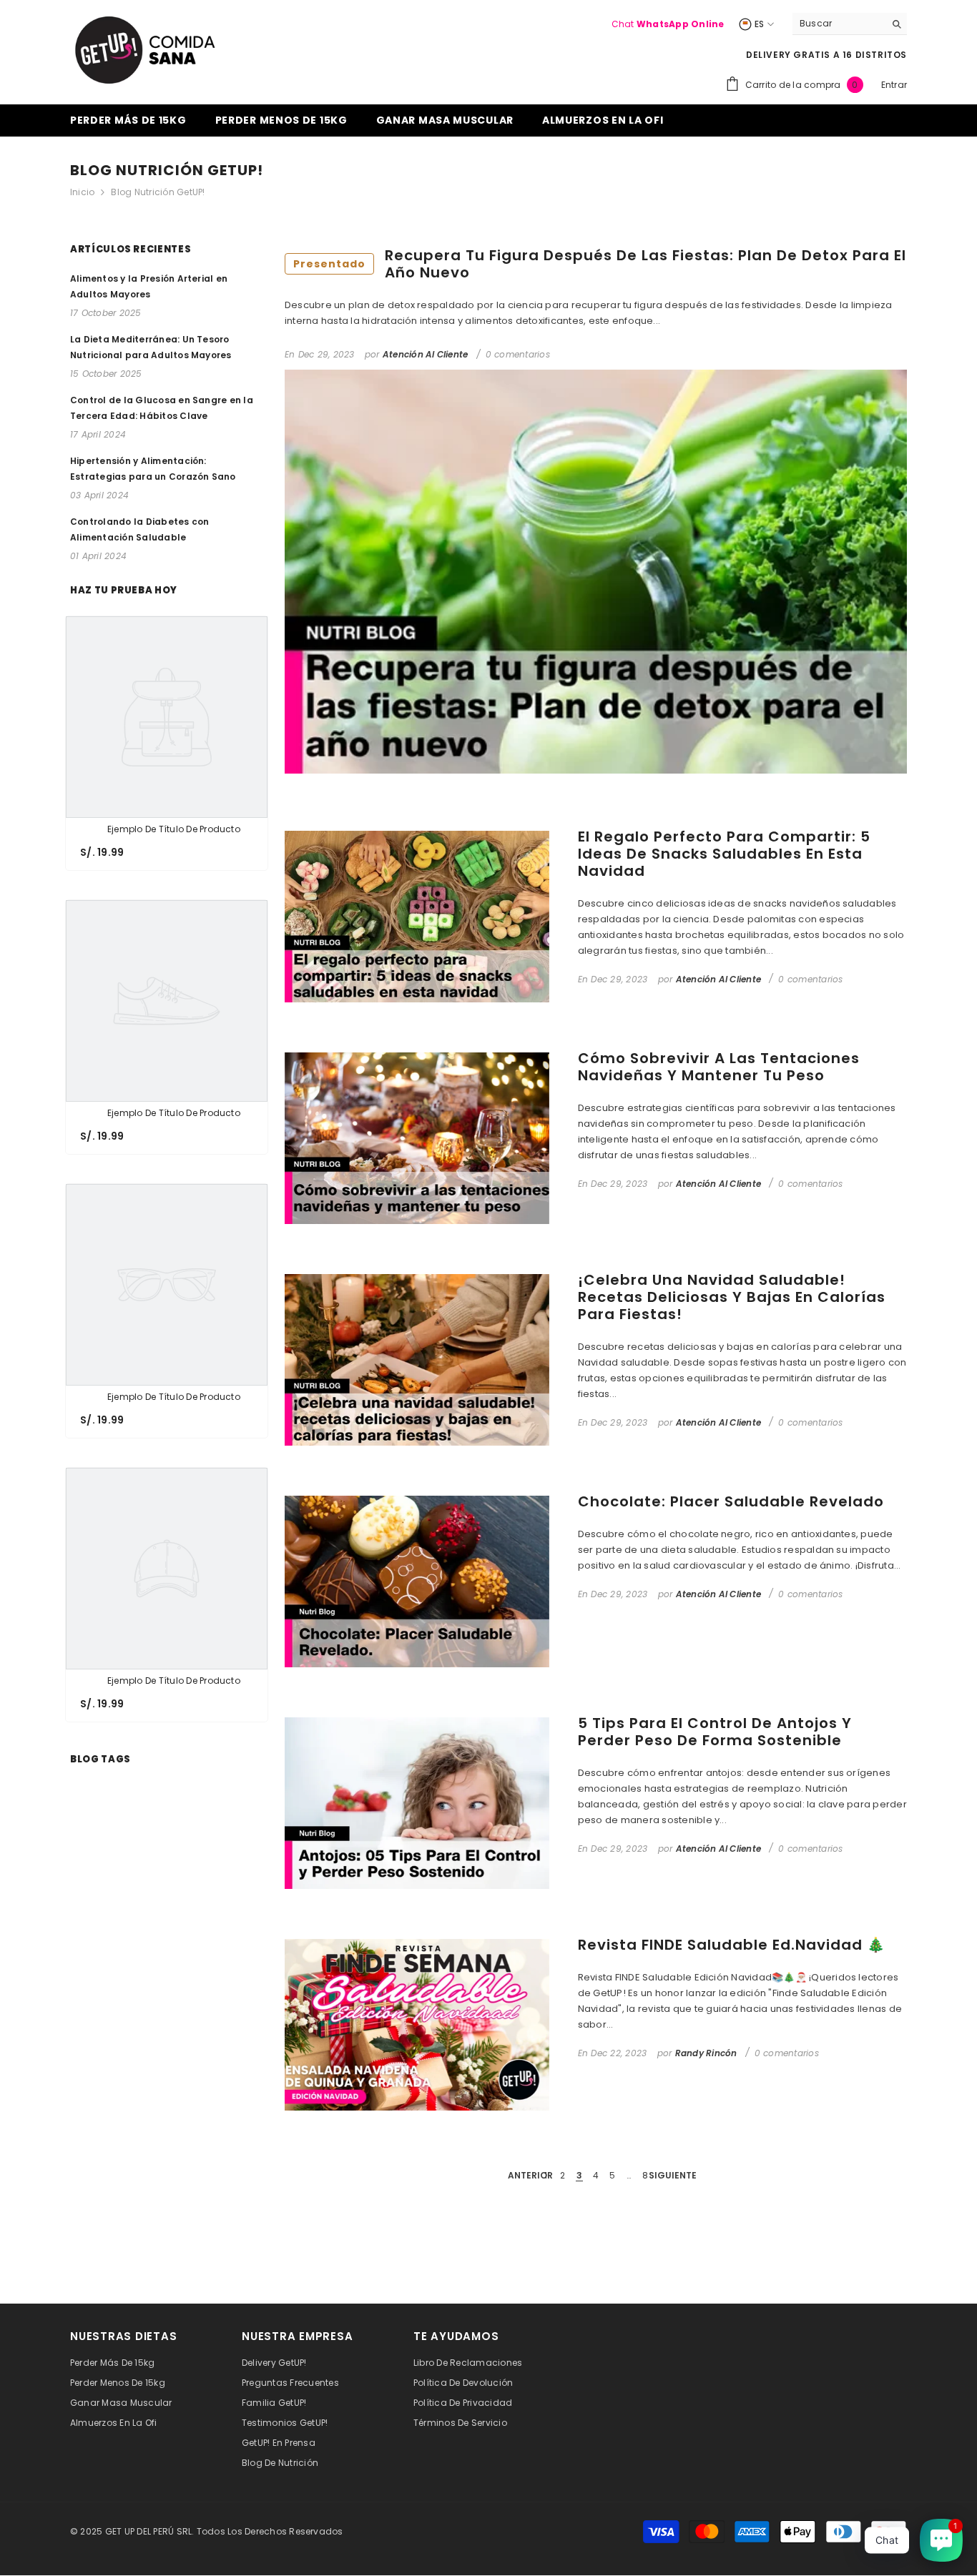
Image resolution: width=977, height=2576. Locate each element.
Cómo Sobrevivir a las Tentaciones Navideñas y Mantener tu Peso (719, 1067)
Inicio (82, 192)
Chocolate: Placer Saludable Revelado (731, 1501)
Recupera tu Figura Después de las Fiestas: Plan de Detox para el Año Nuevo (600, 264)
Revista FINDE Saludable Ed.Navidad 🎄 (732, 1945)
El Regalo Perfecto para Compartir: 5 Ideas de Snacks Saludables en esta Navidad (724, 854)
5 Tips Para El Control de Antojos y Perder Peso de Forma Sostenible (715, 1732)
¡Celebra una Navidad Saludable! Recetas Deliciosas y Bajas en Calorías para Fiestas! (732, 1297)
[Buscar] (850, 24)
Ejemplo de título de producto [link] (174, 829)
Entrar (894, 85)
